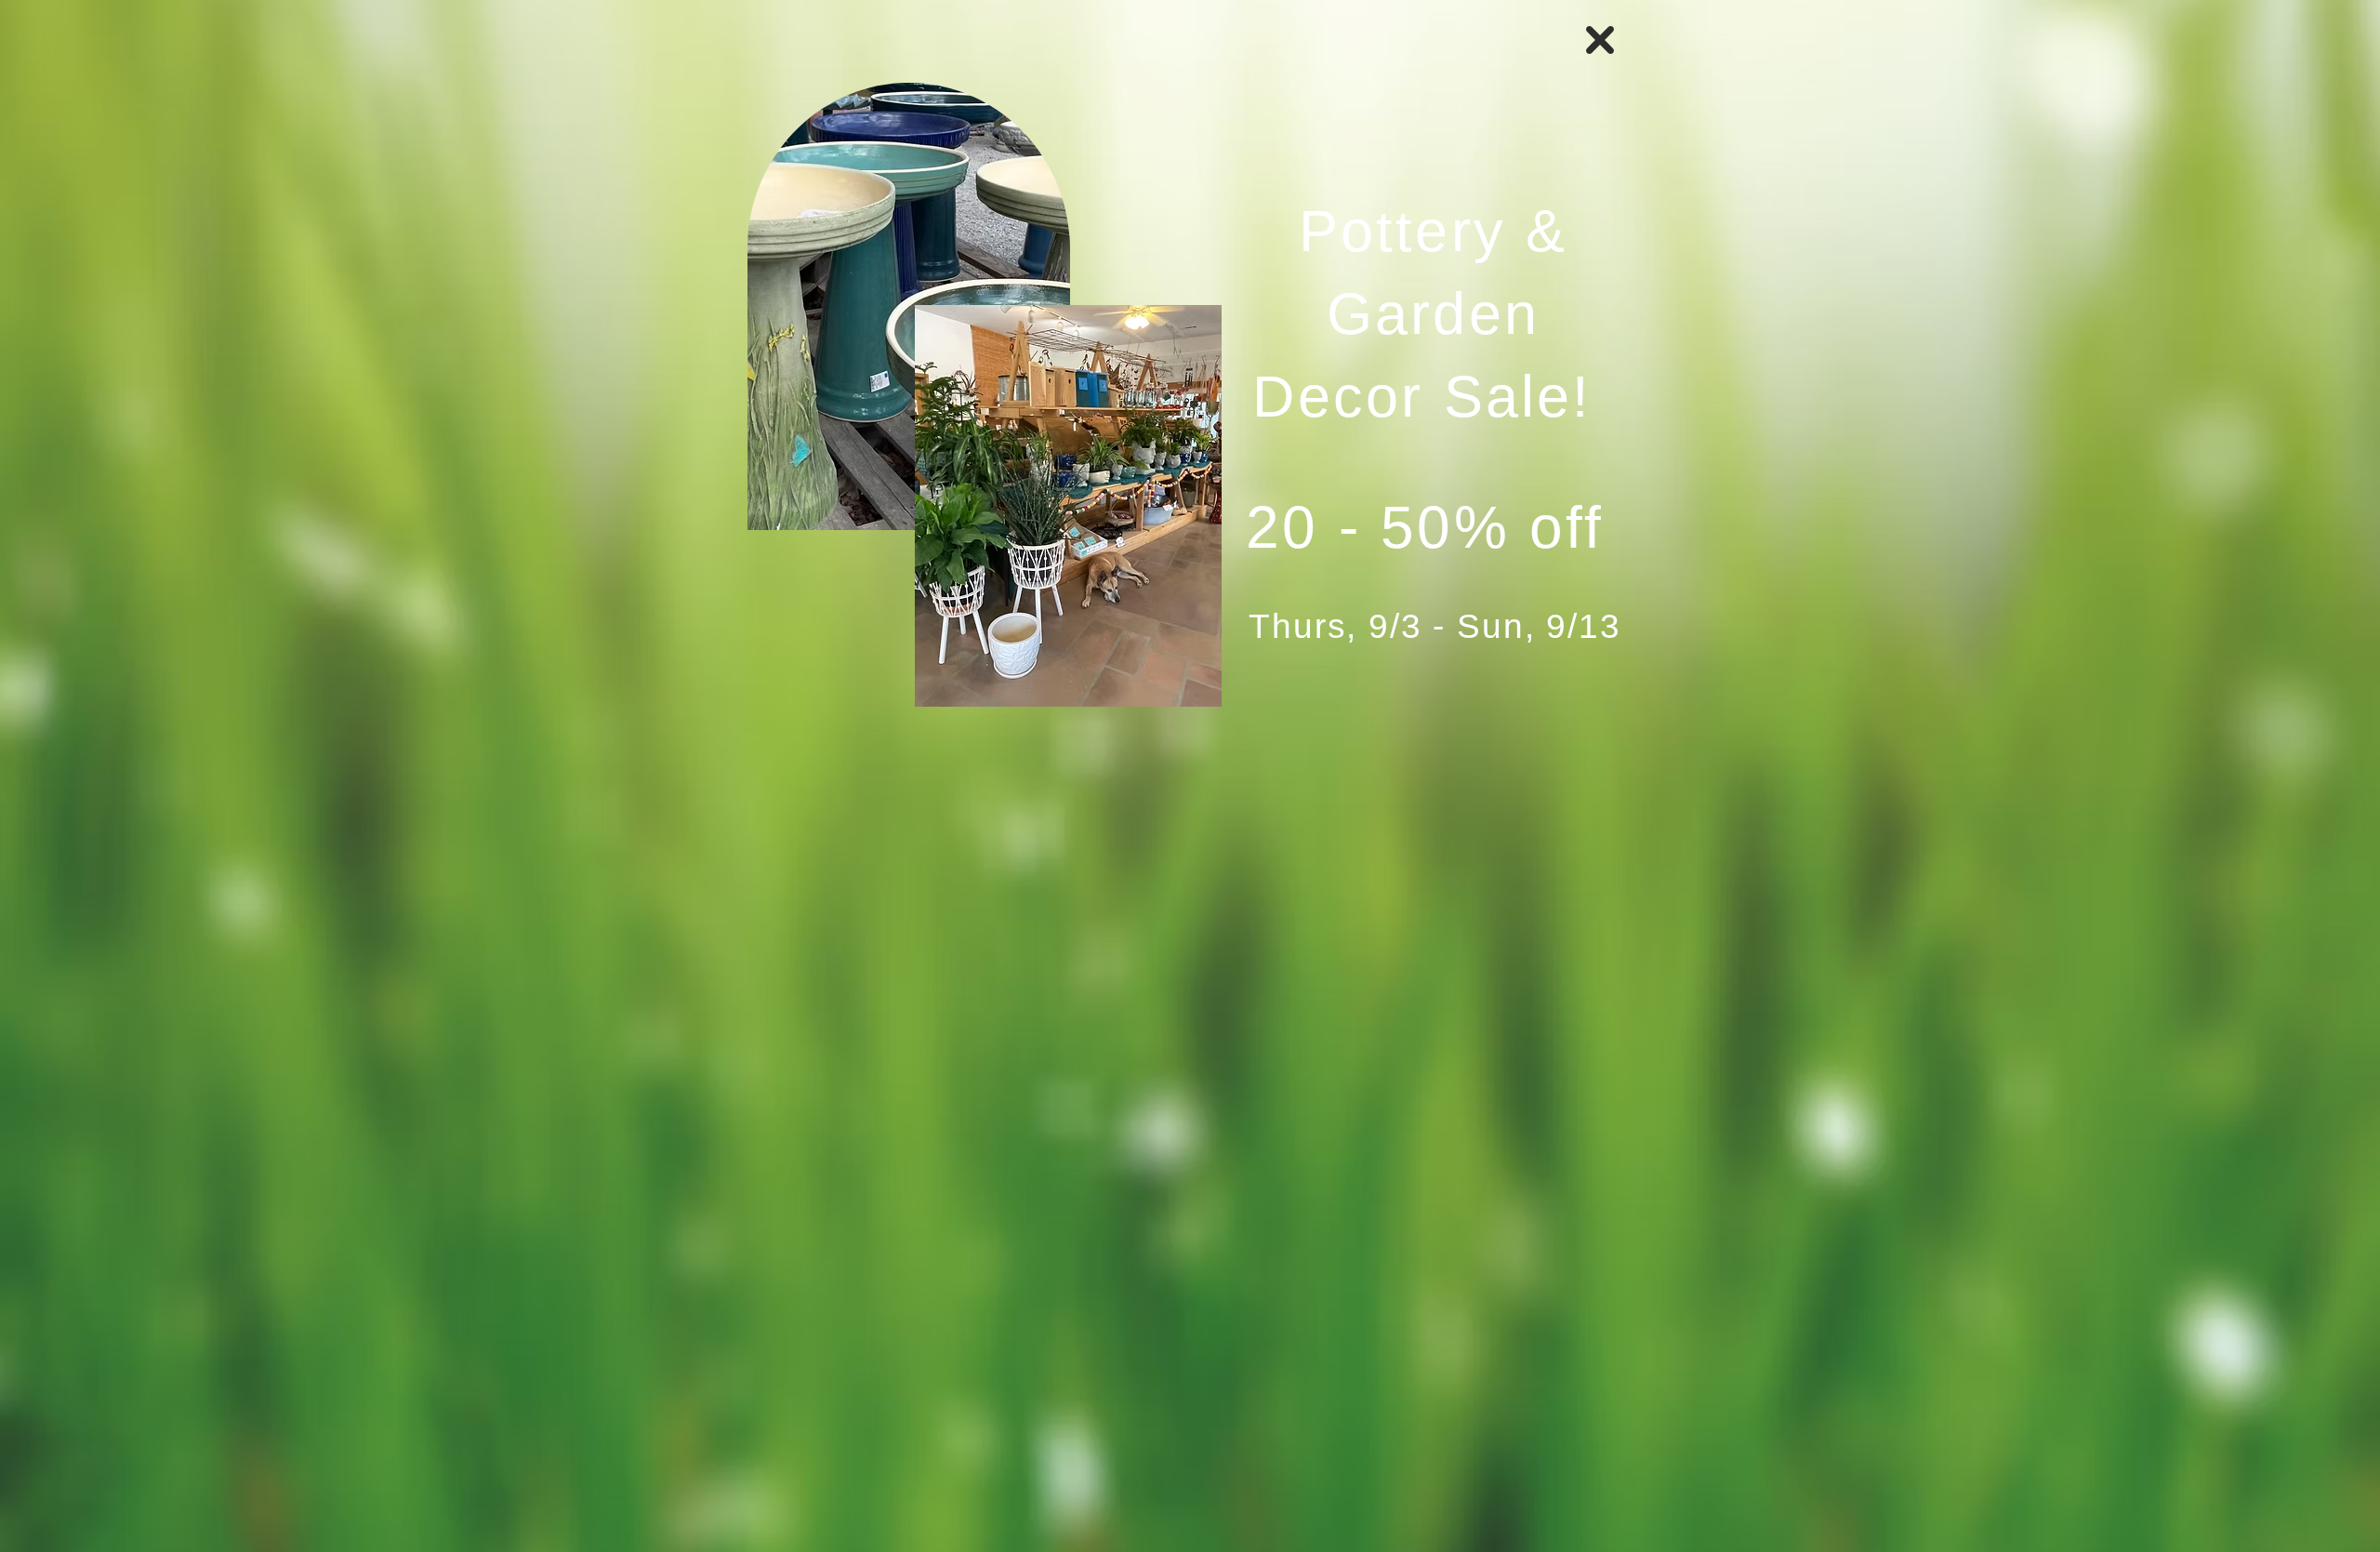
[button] (1600, 40)
